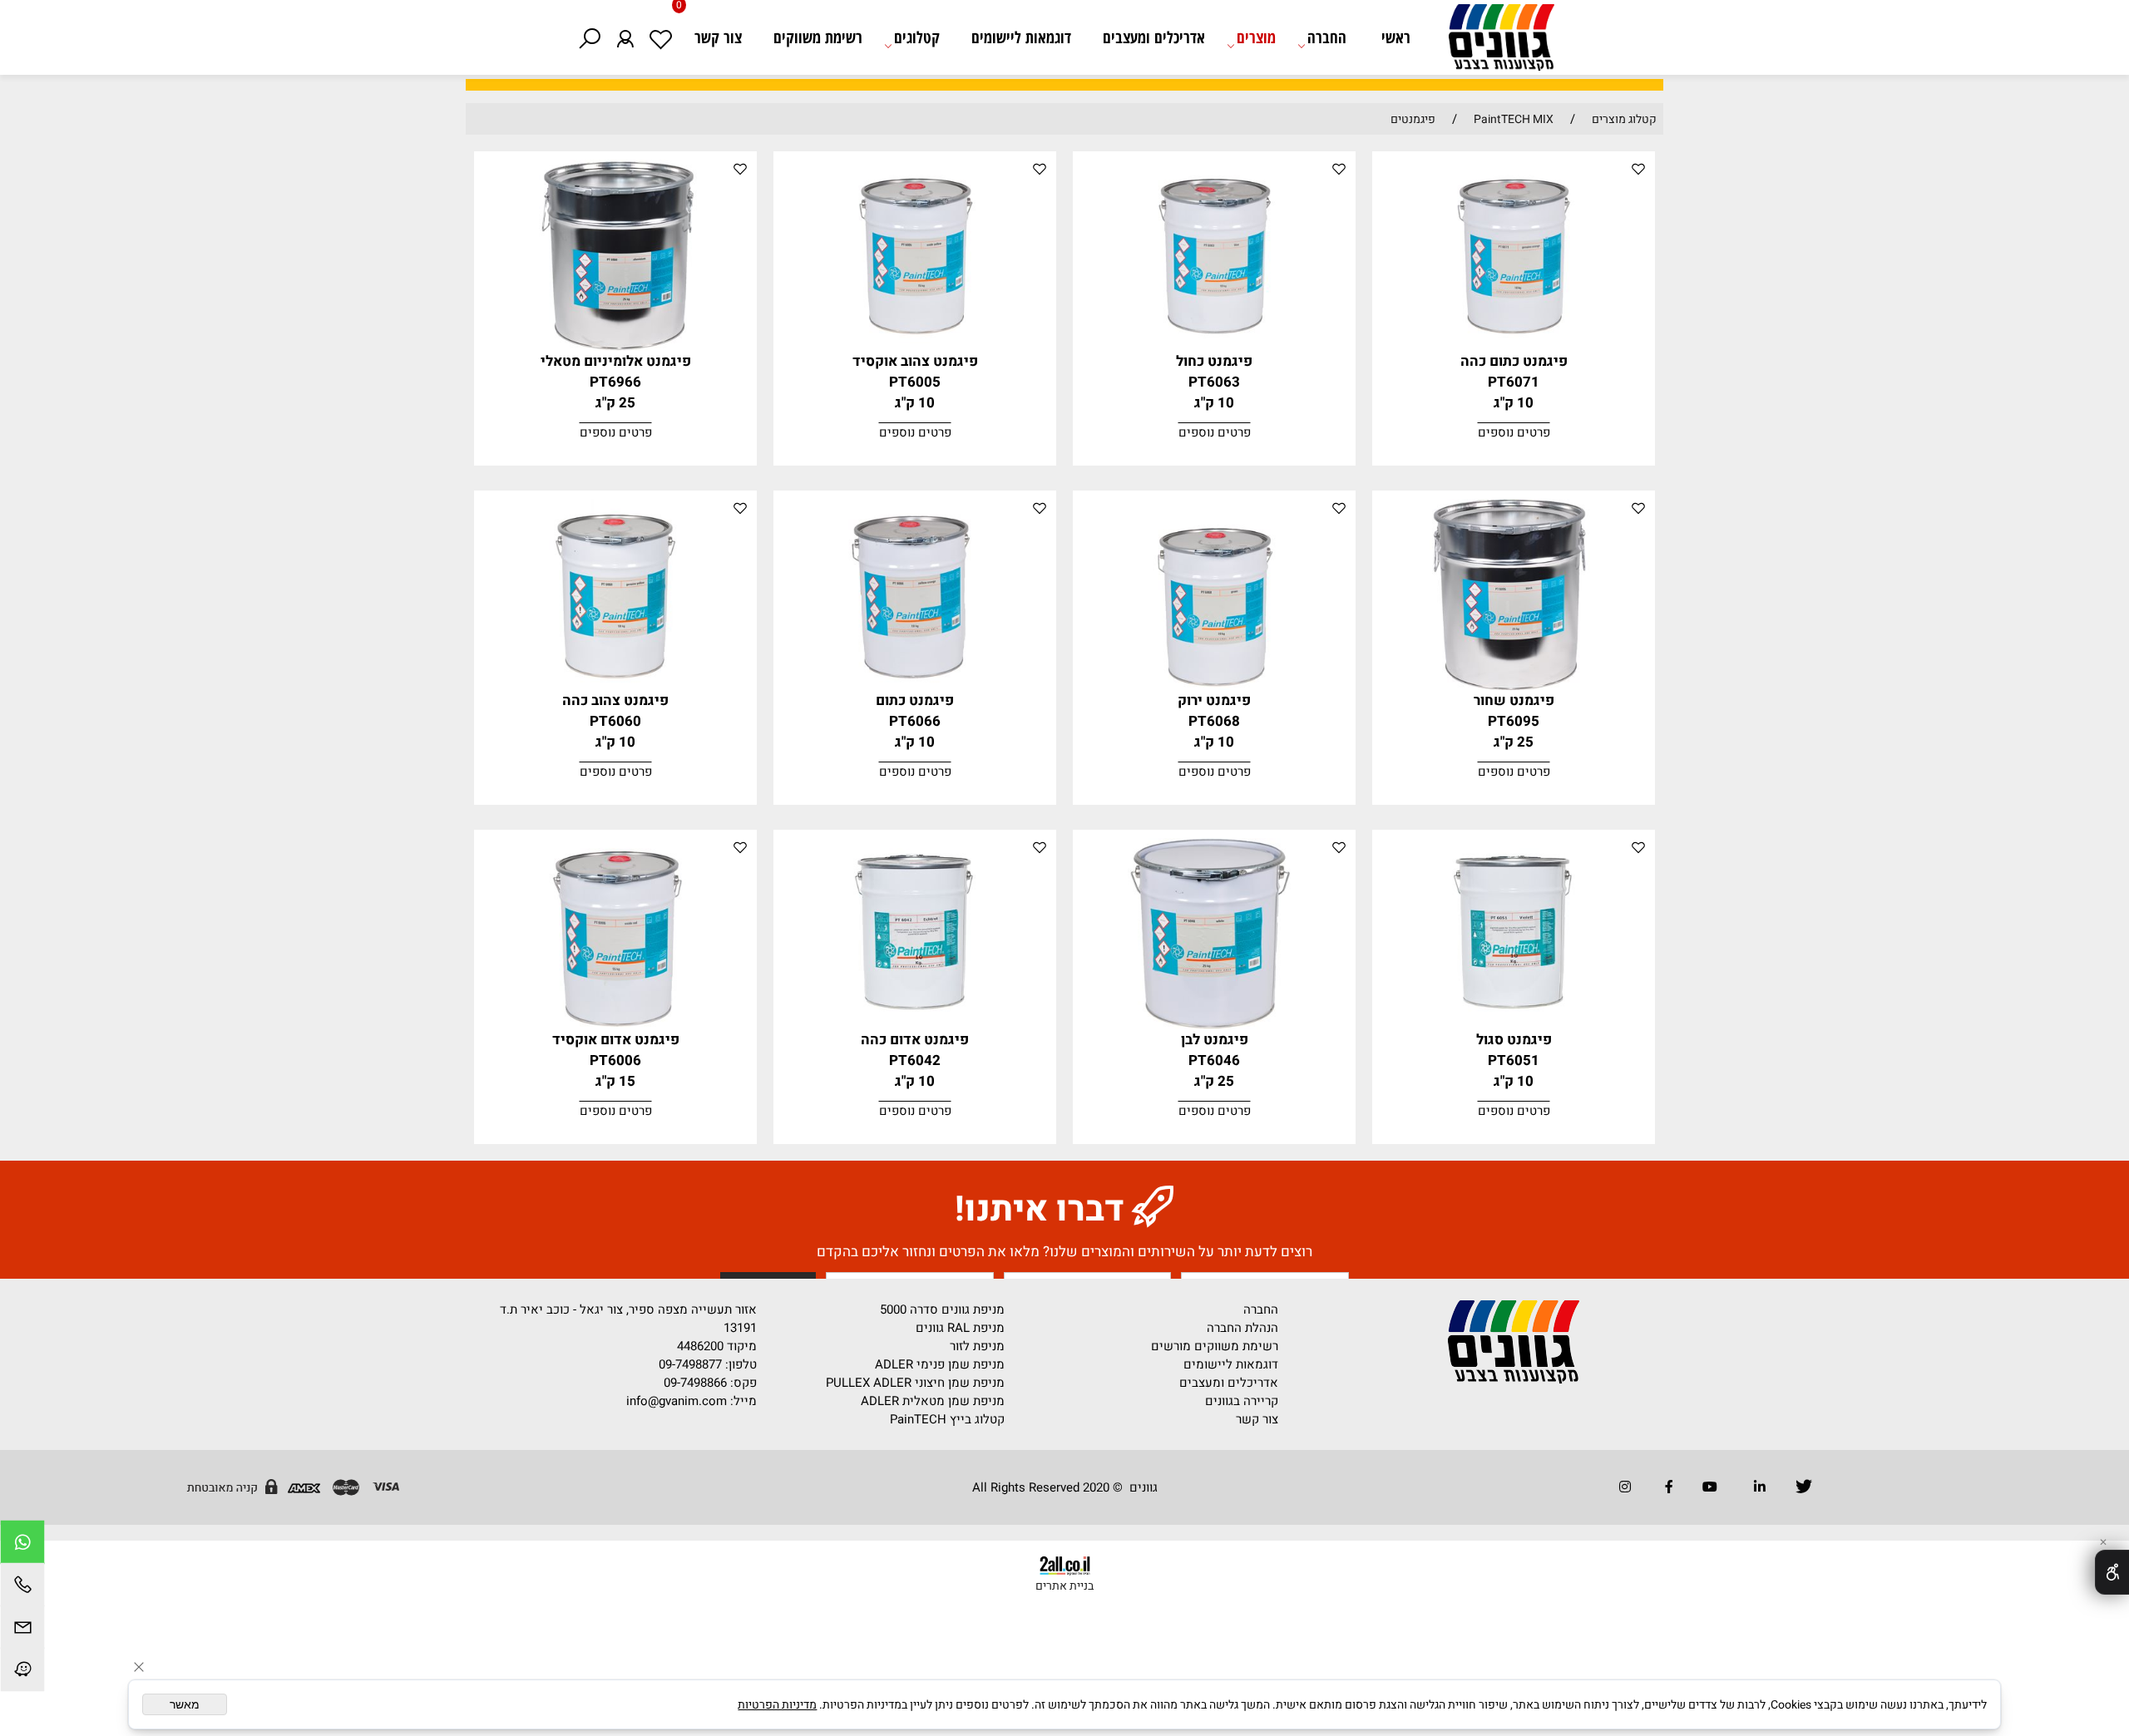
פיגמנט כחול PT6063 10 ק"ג (1214, 382)
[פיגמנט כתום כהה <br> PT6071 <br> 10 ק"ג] (1514, 347)
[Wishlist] (661, 37)
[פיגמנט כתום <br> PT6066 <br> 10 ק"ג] (915, 686)
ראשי (1396, 37)
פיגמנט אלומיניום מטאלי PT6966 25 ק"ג (616, 382)
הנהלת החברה (1242, 1328)
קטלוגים (917, 37)
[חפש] (589, 37)
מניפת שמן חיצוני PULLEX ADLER (915, 1383)
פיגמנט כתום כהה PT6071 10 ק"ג (1514, 382)
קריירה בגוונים (1242, 1401)
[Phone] (22, 1587)
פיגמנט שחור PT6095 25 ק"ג (1514, 721)
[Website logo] (1493, 42)
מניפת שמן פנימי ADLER (940, 1364)
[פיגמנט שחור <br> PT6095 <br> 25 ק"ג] (1514, 686)
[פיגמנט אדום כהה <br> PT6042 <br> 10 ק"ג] (915, 1025)
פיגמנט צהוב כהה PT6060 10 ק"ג (615, 721)
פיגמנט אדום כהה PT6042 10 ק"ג (915, 1060)
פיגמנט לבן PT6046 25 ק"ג (1215, 1060)
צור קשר (718, 37)
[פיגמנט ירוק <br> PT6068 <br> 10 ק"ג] (1215, 686)
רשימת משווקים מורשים (1215, 1346)
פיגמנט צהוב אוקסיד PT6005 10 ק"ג (915, 382)
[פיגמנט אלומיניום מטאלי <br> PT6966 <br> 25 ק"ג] (616, 347)
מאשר (185, 1704)
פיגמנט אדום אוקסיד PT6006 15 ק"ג (616, 1060)
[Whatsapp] (22, 1544)
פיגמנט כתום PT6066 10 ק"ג (915, 721)
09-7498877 (690, 1364)
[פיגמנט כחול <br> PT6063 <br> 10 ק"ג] (1215, 347)
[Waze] (22, 1672)
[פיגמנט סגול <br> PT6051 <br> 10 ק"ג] (1514, 1025)
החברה (1327, 37)
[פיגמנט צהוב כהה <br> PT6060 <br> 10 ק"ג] (616, 686)
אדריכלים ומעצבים (1154, 37)
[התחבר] (625, 37)
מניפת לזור (977, 1346)
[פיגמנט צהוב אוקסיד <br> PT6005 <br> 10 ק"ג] (915, 347)
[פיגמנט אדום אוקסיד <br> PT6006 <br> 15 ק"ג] (616, 1025)
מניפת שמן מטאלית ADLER (933, 1401)
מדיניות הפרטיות (777, 1705)
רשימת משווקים (818, 37)
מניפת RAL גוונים (960, 1328)
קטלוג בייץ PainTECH (947, 1419)
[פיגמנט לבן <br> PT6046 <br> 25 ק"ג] (1215, 1025)
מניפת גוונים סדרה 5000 (942, 1309)
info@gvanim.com (675, 1401)
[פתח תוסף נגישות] (2112, 1572)
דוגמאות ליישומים (1021, 37)
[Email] (22, 1629)
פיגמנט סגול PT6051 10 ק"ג (1514, 1060)
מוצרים (1256, 37)
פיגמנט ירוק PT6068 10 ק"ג (1214, 721)
